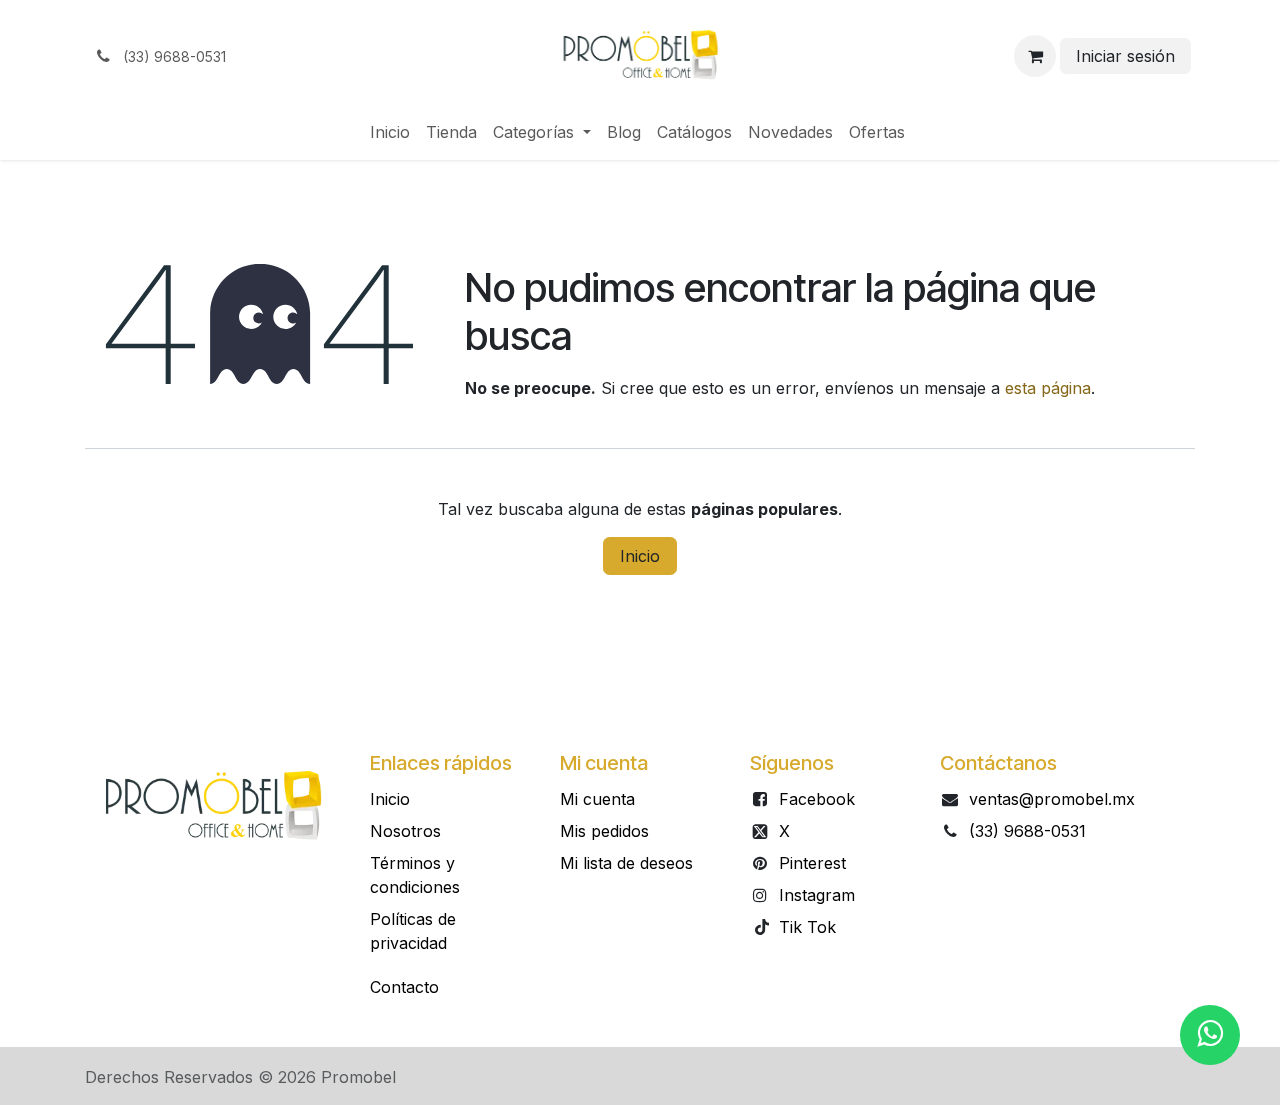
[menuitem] (390, 132)
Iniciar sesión (1125, 56)
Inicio (640, 556)
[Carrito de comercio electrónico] (1035, 56)
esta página (1048, 388)
